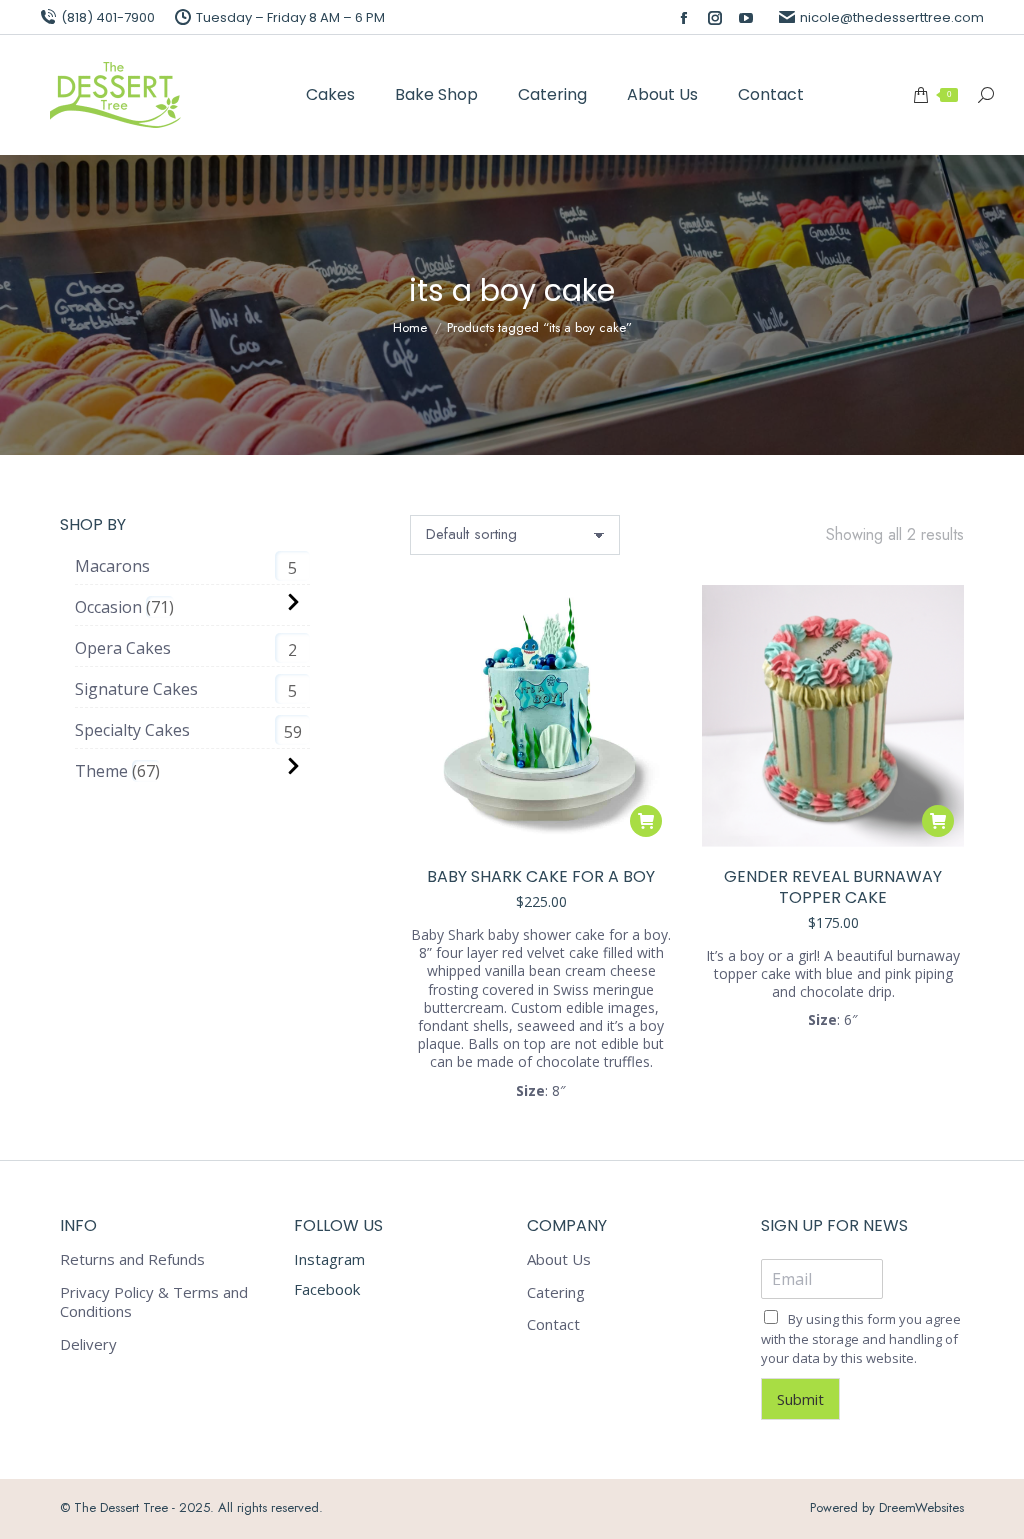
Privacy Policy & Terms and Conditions (154, 1302)
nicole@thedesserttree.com (892, 17)
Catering (556, 1292)
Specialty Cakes (132, 730)
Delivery (88, 1344)
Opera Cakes (123, 648)
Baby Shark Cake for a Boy (541, 876)
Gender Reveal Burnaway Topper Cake (833, 887)
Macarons (112, 566)
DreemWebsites (921, 1507)
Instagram (329, 1259)
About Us (559, 1259)
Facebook (327, 1289)
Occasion (108, 607)
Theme (101, 771)
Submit (800, 1399)
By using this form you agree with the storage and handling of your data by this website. (861, 1338)
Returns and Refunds (132, 1259)
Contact (553, 1324)
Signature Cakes (136, 689)
